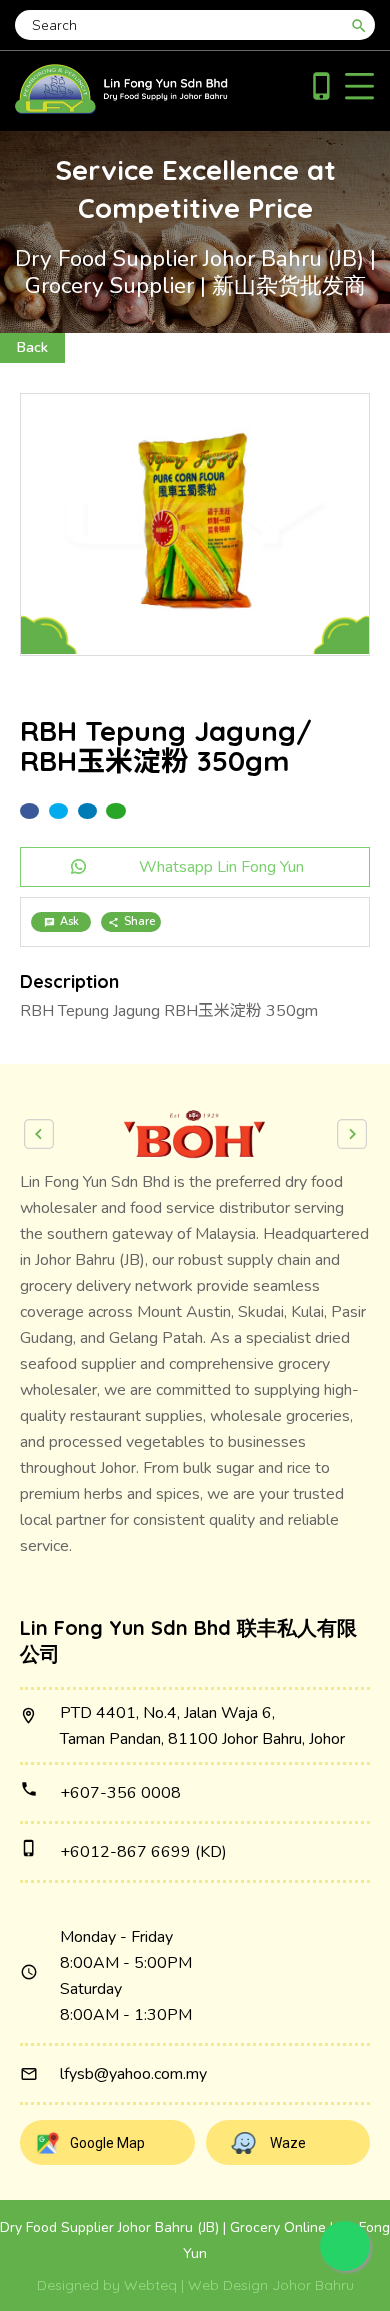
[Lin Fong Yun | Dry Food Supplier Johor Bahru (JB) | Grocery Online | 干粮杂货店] (121, 109)
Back (32, 347)
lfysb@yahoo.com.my (133, 2074)
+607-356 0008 (120, 1793)
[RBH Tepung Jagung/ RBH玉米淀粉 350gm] (195, 524)
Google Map (107, 2143)
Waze (288, 2143)
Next (352, 1134)
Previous (39, 1134)
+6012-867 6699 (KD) (143, 1852)
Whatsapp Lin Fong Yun (221, 867)
